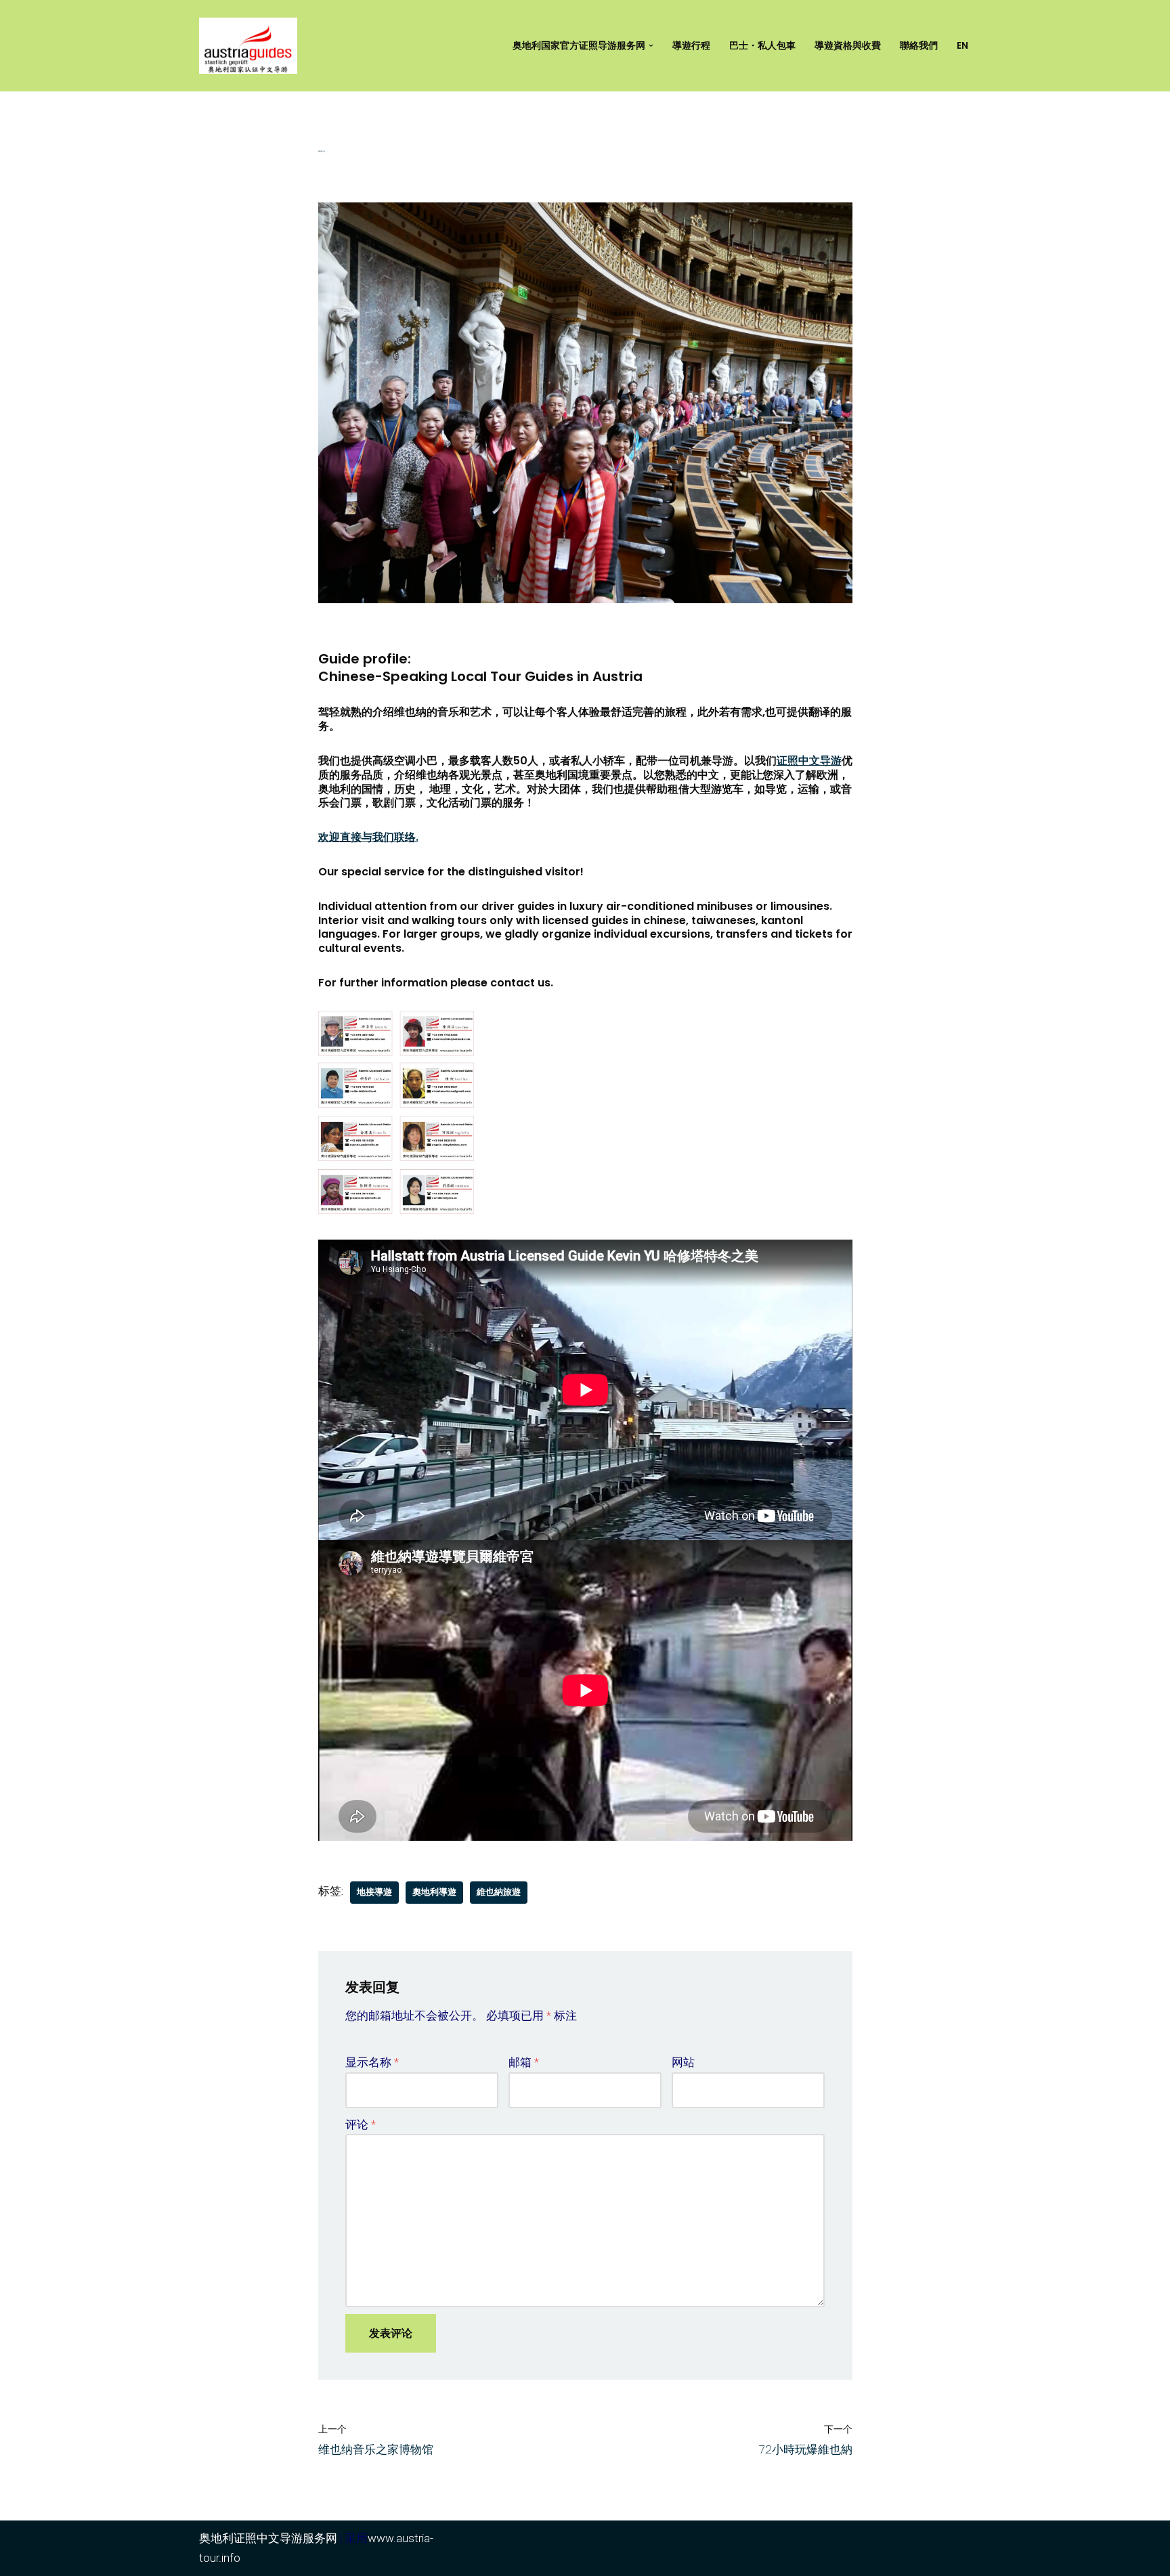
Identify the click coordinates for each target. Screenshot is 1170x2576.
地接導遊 (374, 1892)
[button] (651, 46)
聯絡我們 (919, 46)
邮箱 (524, 2062)
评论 (361, 2124)
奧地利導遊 (434, 1892)
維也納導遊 (322, 151)
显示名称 (372, 2062)
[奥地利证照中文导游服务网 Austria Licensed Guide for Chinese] (252, 46)
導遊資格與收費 (848, 46)
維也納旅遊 (499, 1892)
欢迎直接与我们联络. (368, 837)
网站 (683, 2062)
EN (962, 46)
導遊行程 (691, 46)
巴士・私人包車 (762, 46)
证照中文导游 (809, 761)
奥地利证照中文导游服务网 (268, 2538)
